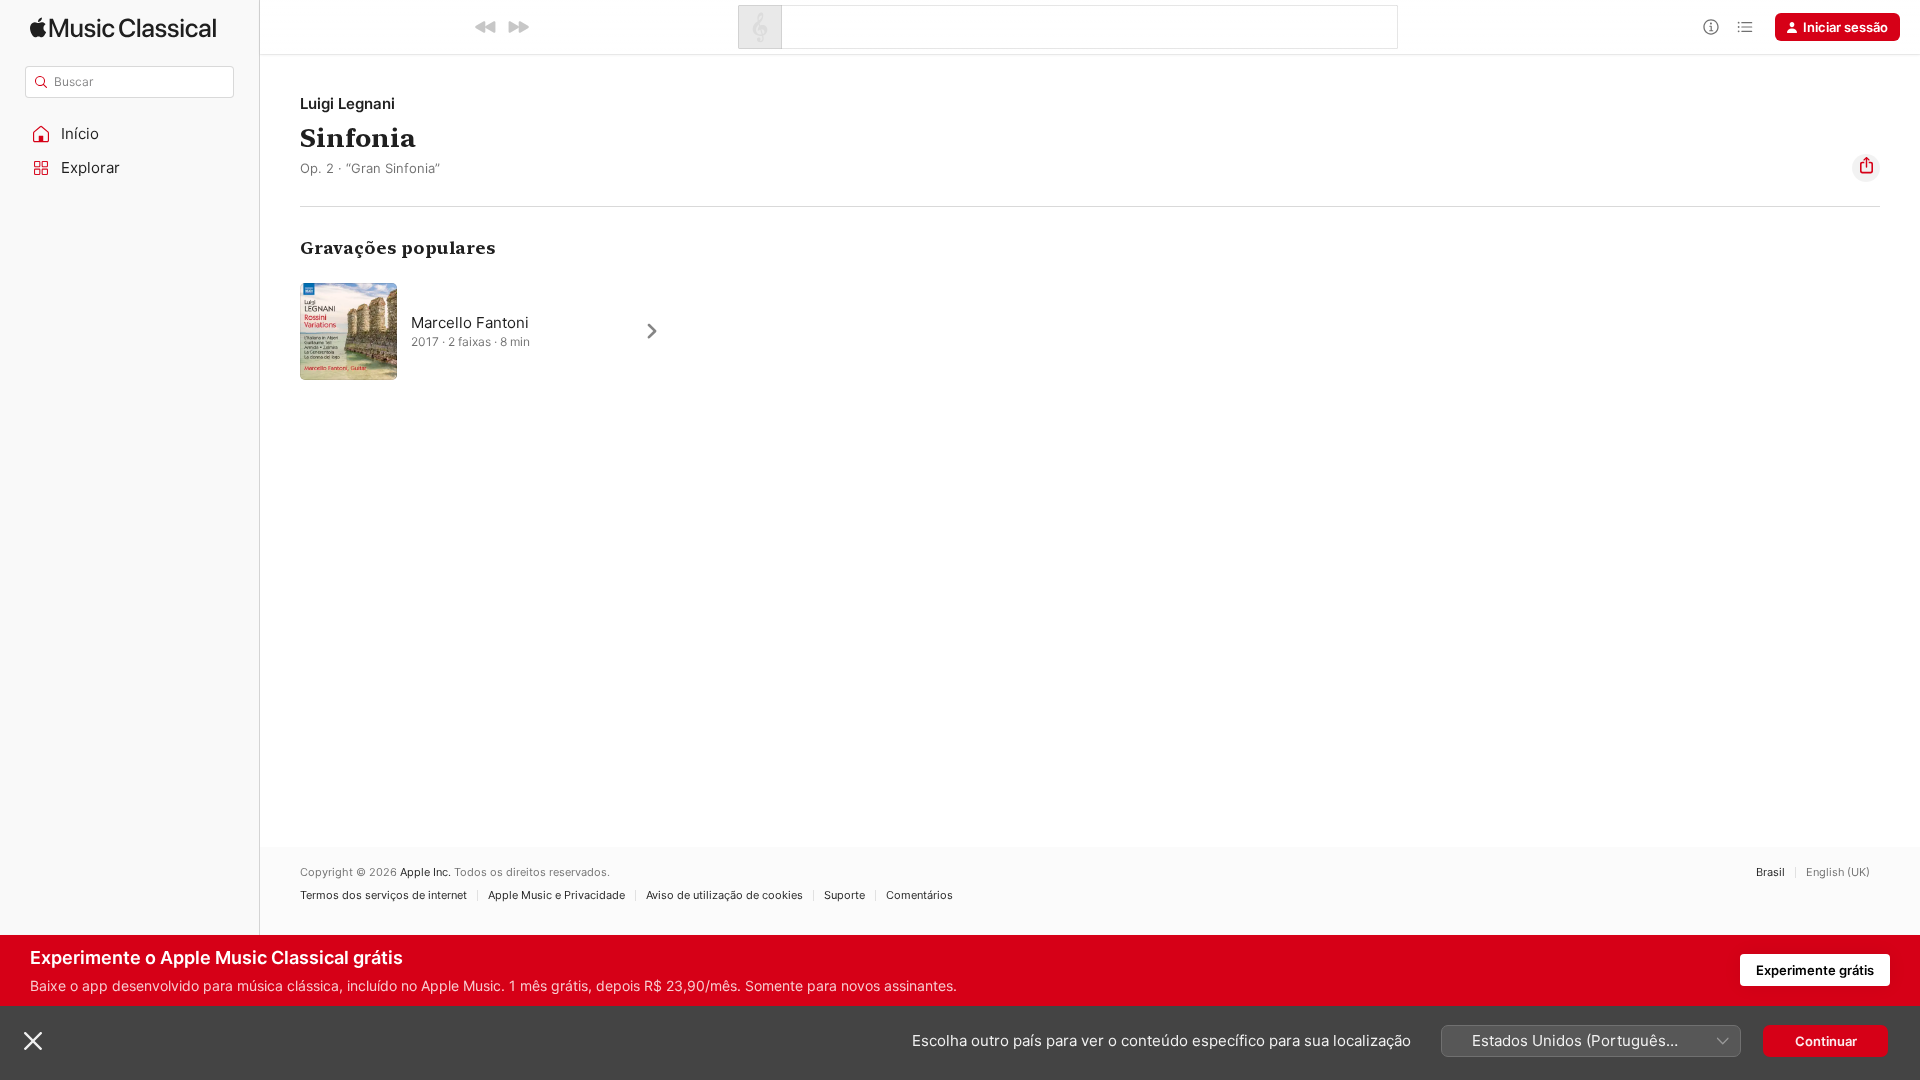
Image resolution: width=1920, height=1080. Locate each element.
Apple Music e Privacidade (556, 895)
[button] (130, 134)
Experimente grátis (1815, 970)
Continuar (1826, 1041)
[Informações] (1711, 27)
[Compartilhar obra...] (1866, 168)
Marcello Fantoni (470, 322)
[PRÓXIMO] (518, 27)
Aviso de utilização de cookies (724, 895)
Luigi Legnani (347, 103)
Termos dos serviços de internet (383, 895)
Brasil (1770, 872)
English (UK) (1838, 872)
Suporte (844, 895)
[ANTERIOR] (486, 27)
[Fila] (1745, 27)
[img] (123, 27)
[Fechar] (33, 1041)
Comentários (919, 895)
